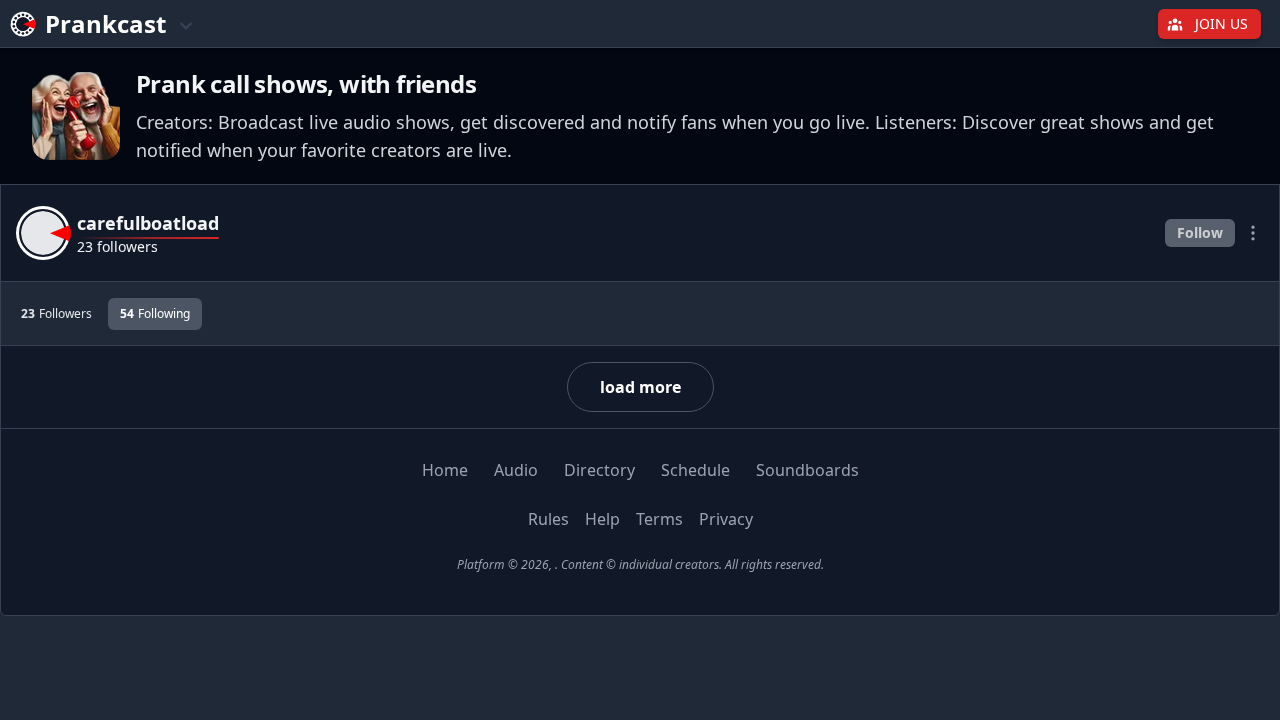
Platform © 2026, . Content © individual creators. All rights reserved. (640, 564)
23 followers (117, 246)
